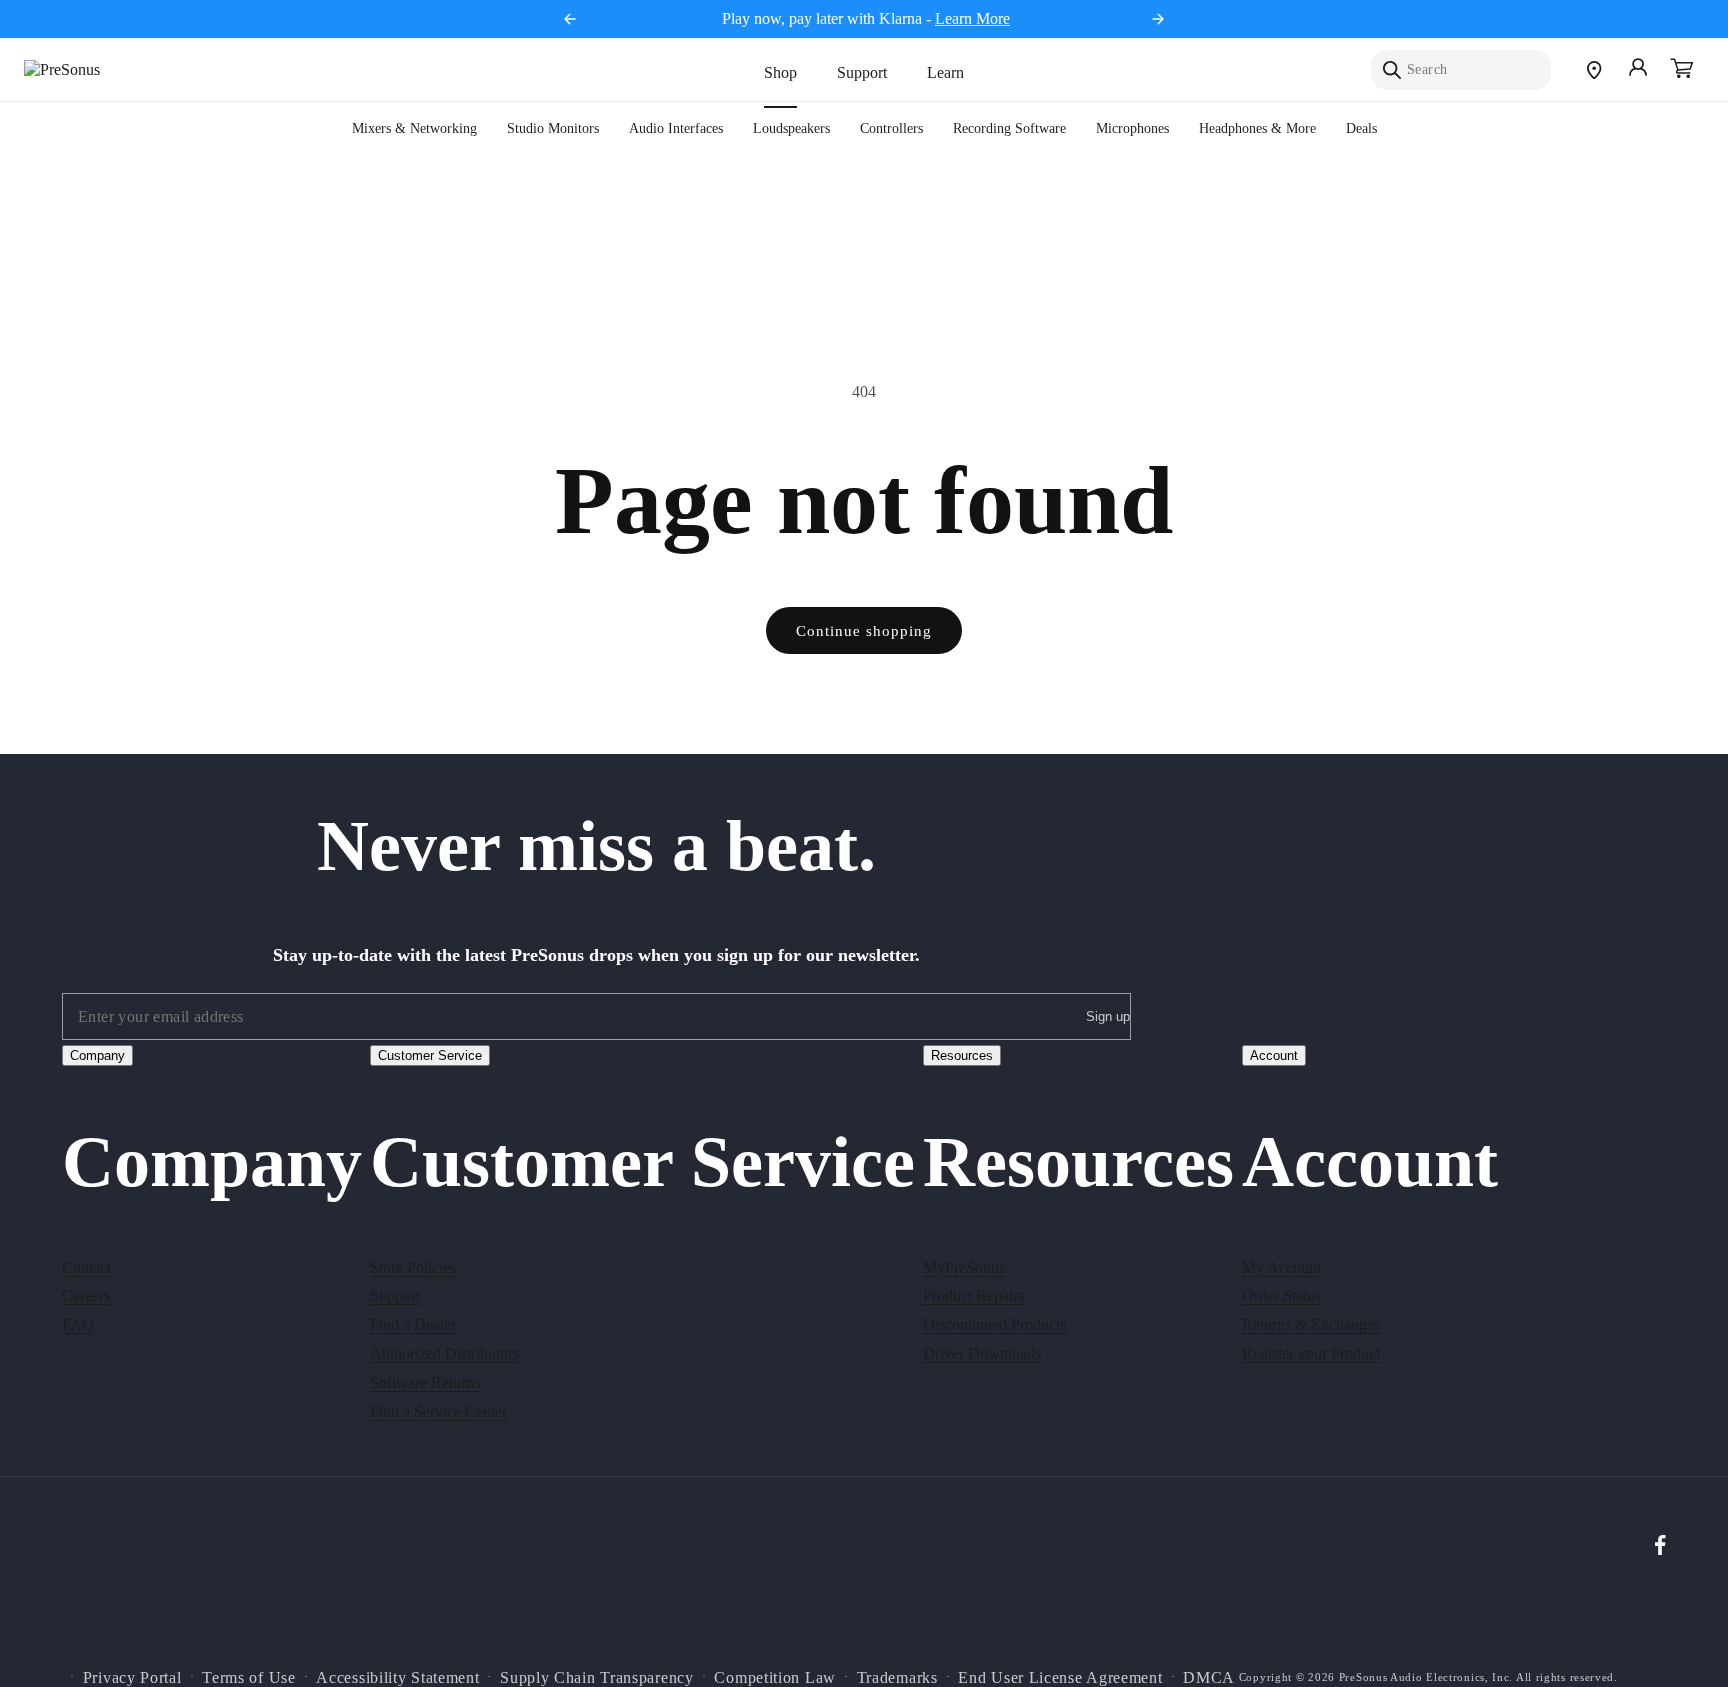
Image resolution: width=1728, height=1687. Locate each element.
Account (1274, 1055)
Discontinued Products (994, 1323)
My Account (1281, 1266)
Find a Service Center (438, 1410)
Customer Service (430, 1055)
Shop (780, 72)
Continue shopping (864, 631)
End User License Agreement (1060, 1676)
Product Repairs (973, 1295)
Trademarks (897, 1676)
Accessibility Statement (397, 1676)
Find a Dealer (413, 1323)
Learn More (972, 18)
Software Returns (425, 1381)
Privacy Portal (132, 1676)
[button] (1682, 70)
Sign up (1108, 1017)
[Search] (1392, 70)
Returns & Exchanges (1311, 1323)
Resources (962, 1055)
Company (97, 1055)
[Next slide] (1158, 19)
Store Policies (413, 1266)
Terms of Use (248, 1676)
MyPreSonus (964, 1266)
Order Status (1281, 1295)
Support (862, 72)
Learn (945, 72)
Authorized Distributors (444, 1352)
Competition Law (775, 1676)
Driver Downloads (982, 1352)
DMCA (1209, 1676)
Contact (86, 1266)
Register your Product (1311, 1352)
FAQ (78, 1323)
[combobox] (1461, 70)
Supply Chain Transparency (597, 1676)
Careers (86, 1295)
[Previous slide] (570, 19)
